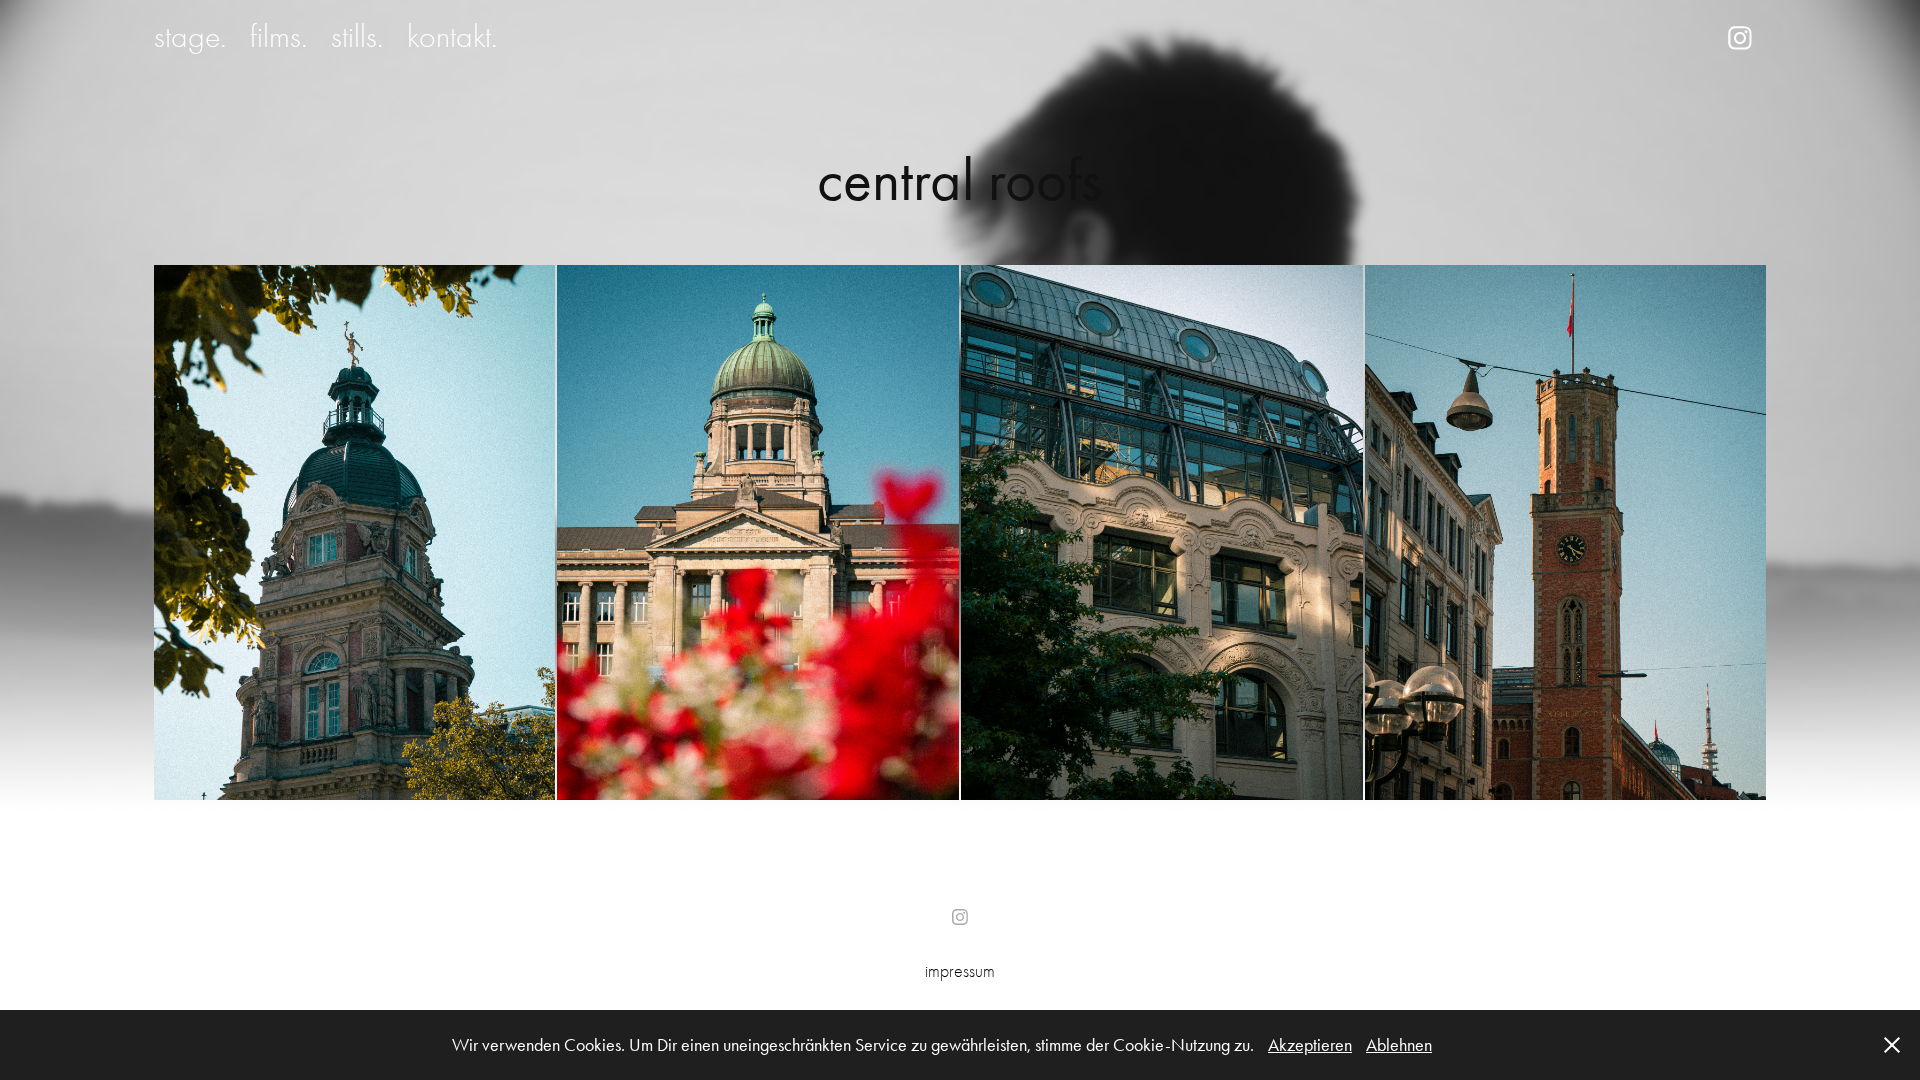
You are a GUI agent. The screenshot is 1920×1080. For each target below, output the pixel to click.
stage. (190, 36)
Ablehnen (1399, 1045)
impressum (960, 971)
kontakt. (452, 36)
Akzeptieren (1310, 1045)
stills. (357, 36)
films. (278, 36)
